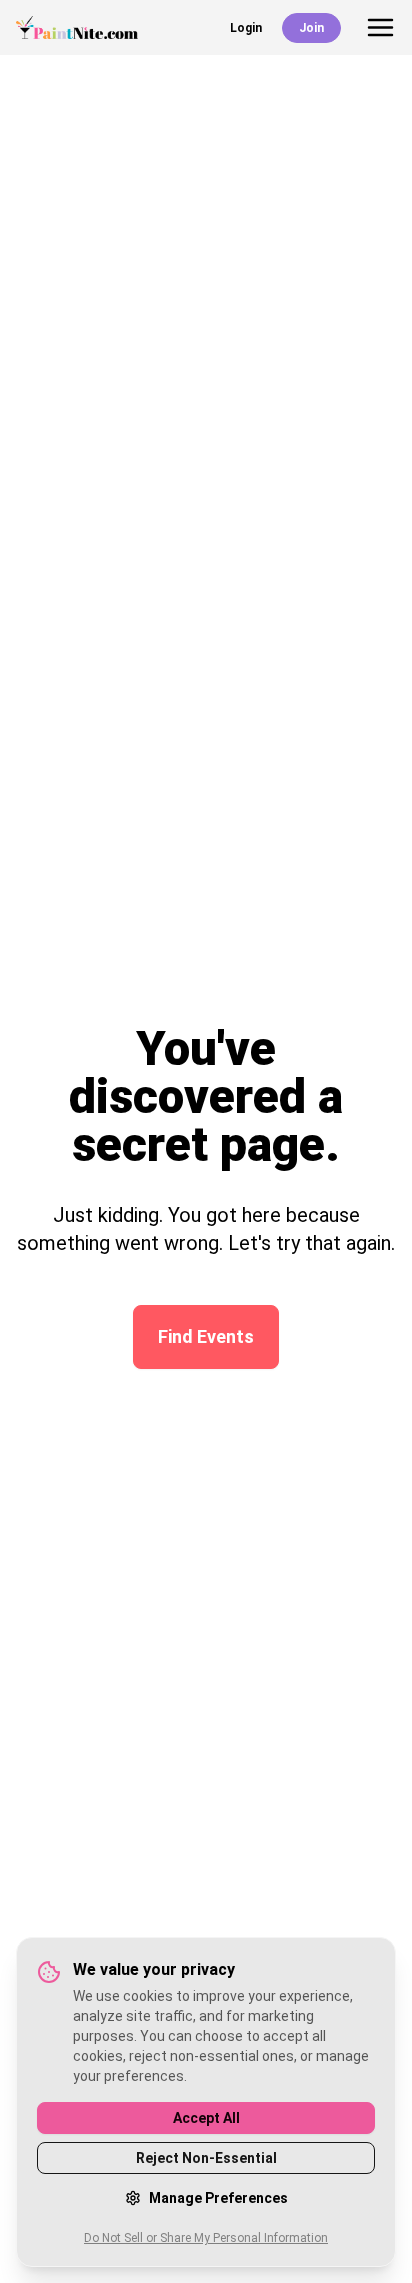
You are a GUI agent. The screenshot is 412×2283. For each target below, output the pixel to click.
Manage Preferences (218, 2198)
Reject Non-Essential (206, 2158)
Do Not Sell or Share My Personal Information (206, 2238)
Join (311, 28)
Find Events (206, 1336)
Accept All (206, 2118)
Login (246, 28)
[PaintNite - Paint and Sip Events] (77, 27)
